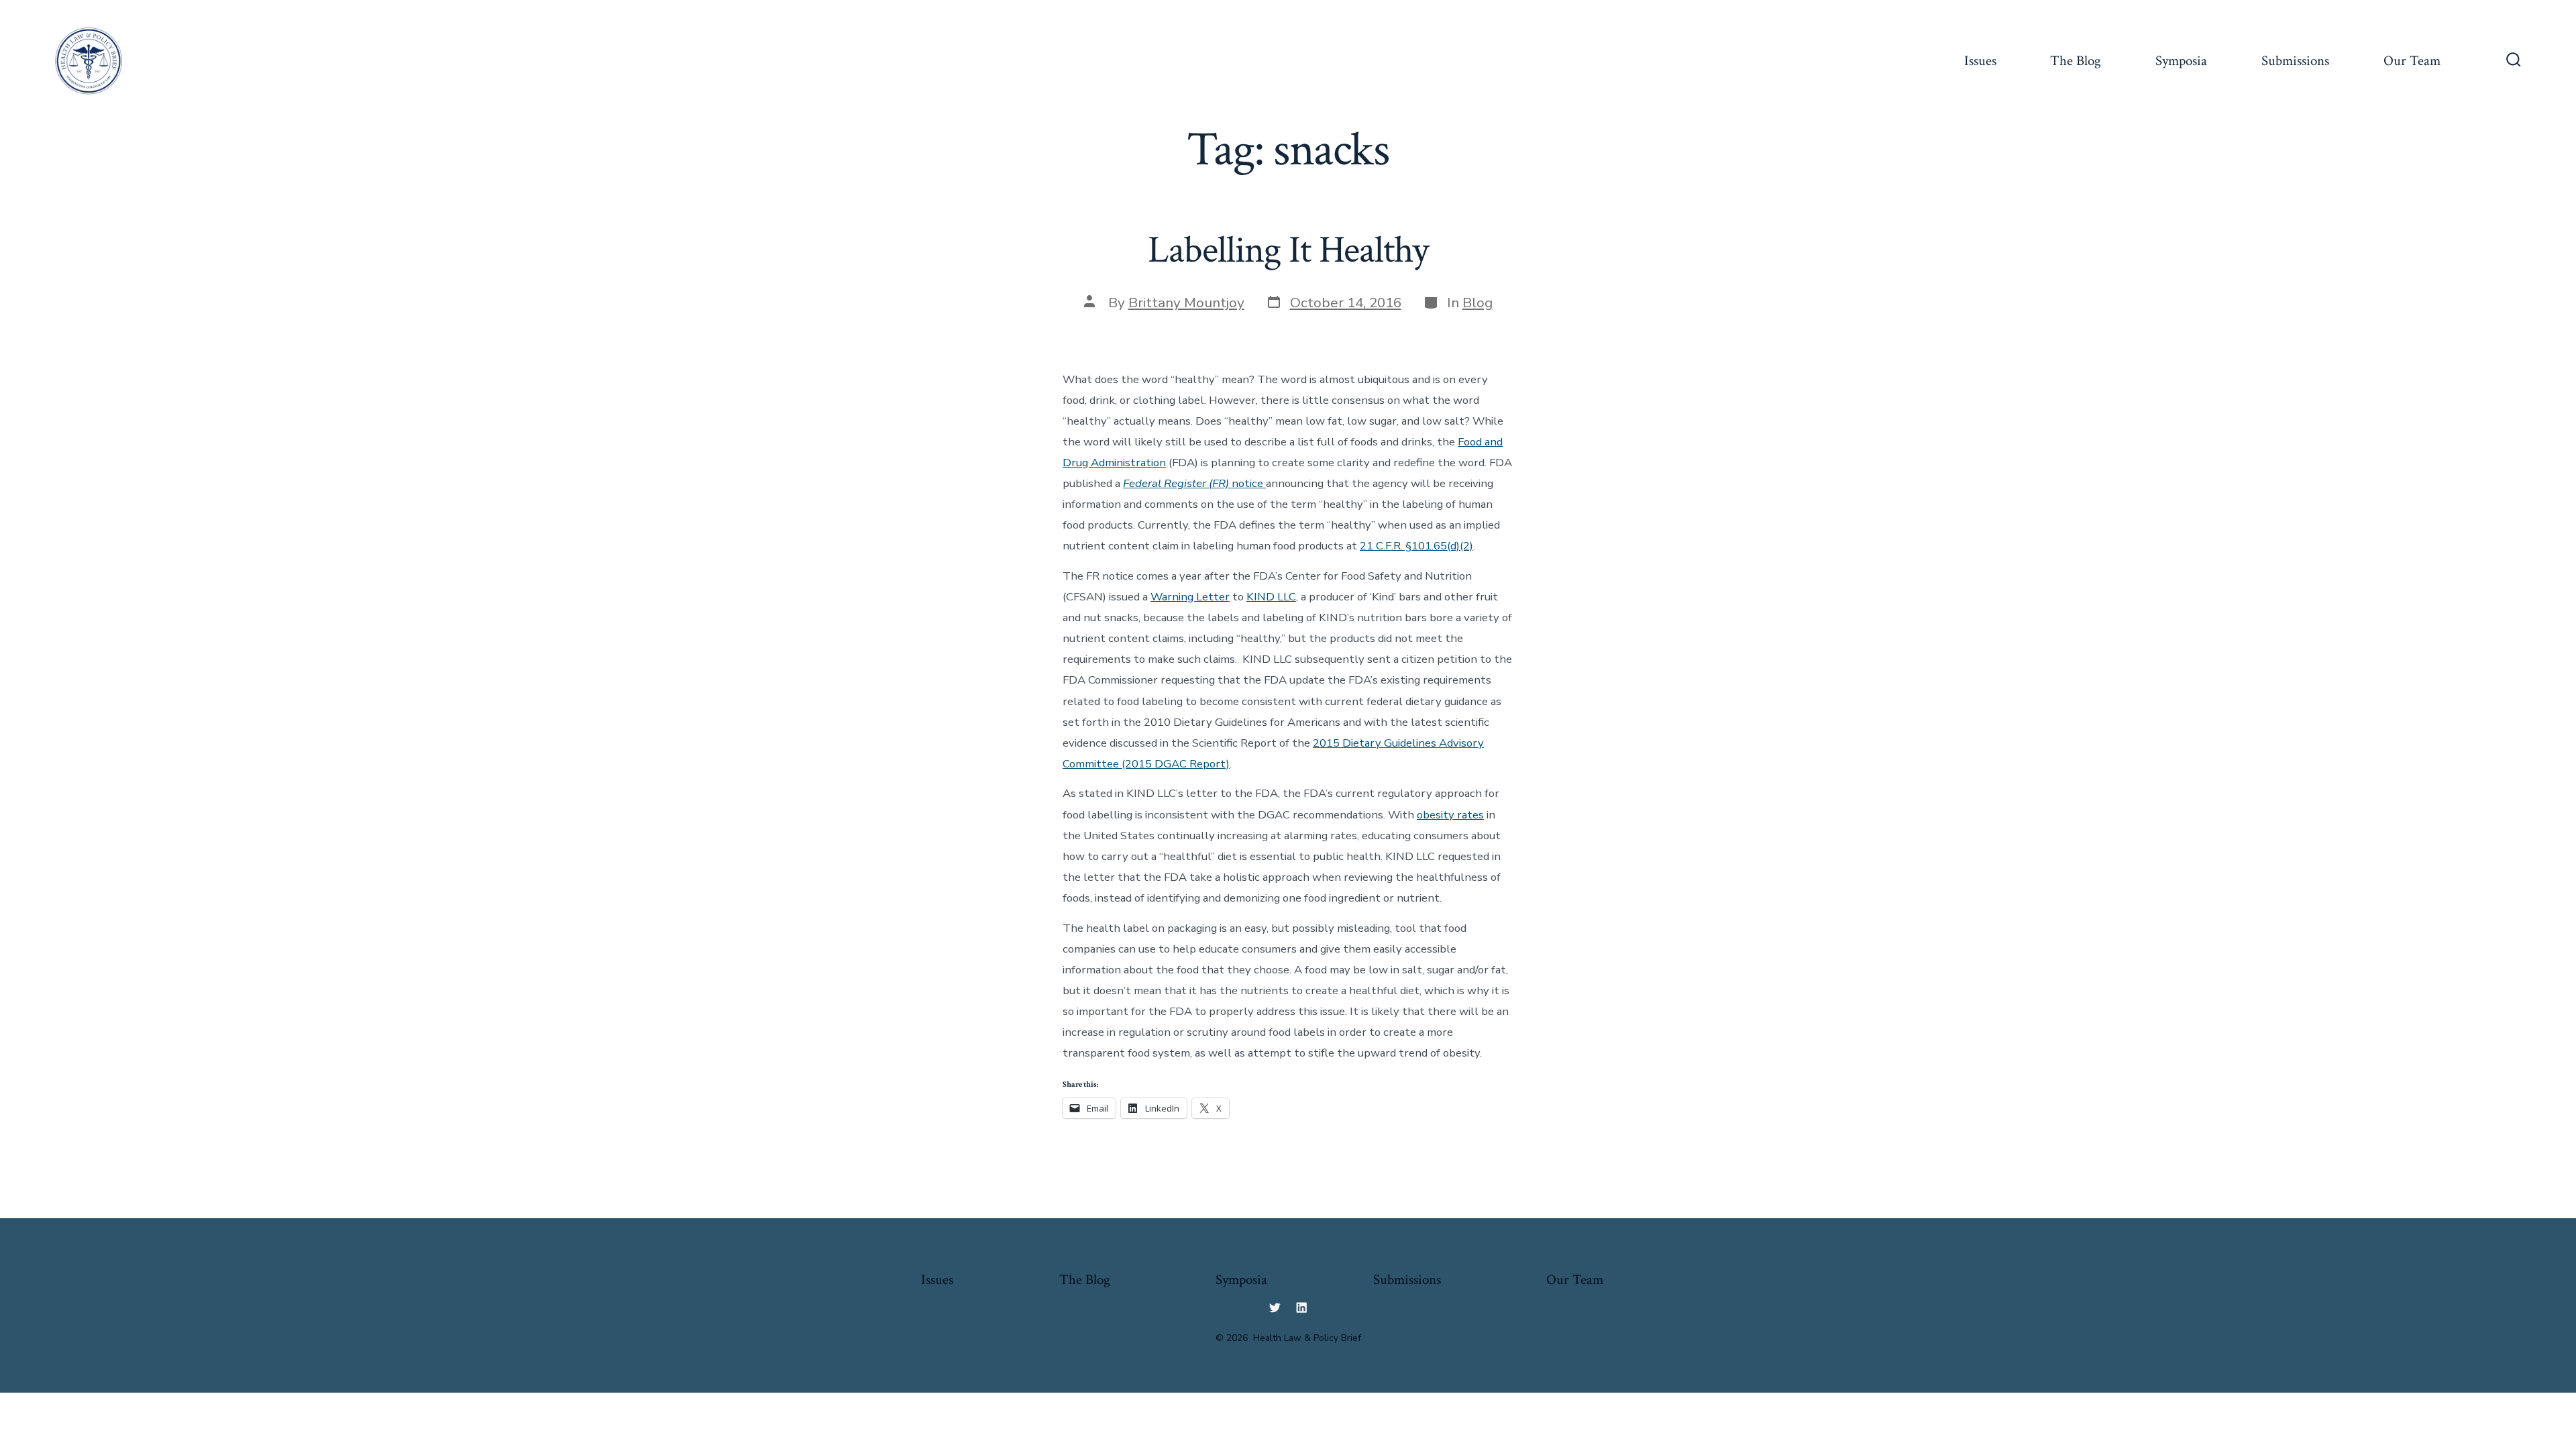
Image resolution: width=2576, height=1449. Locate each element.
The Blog (2076, 61)
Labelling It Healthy (1288, 250)
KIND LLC (1271, 597)
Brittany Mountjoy (1186, 303)
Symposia (2181, 61)
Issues (1980, 61)
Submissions (2295, 61)
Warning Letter (1190, 597)
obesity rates (1450, 815)
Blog (1478, 303)
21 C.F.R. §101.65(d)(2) (1416, 546)
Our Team (2412, 61)
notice (1194, 483)
